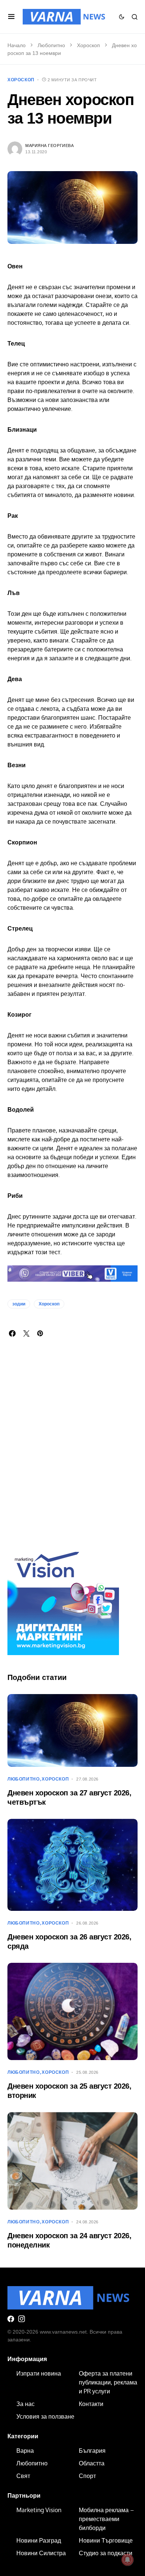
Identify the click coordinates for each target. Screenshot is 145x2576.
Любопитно (51, 45)
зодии (19, 1304)
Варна (25, 2451)
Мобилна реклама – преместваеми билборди (106, 2519)
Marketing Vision (39, 2510)
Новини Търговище (106, 2540)
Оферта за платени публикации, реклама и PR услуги (108, 2382)
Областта (92, 2463)
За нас (25, 2404)
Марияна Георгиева (49, 146)
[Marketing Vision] (63, 1599)
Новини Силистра (41, 2553)
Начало (17, 45)
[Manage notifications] (128, 2560)
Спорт (87, 2476)
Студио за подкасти (106, 2553)
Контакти (91, 2404)
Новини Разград (39, 2540)
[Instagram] (22, 2319)
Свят (23, 2476)
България (92, 2451)
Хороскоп (88, 45)
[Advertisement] (72, 1454)
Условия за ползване (45, 2416)
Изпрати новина (39, 2373)
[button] (11, 17)
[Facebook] (11, 2319)
